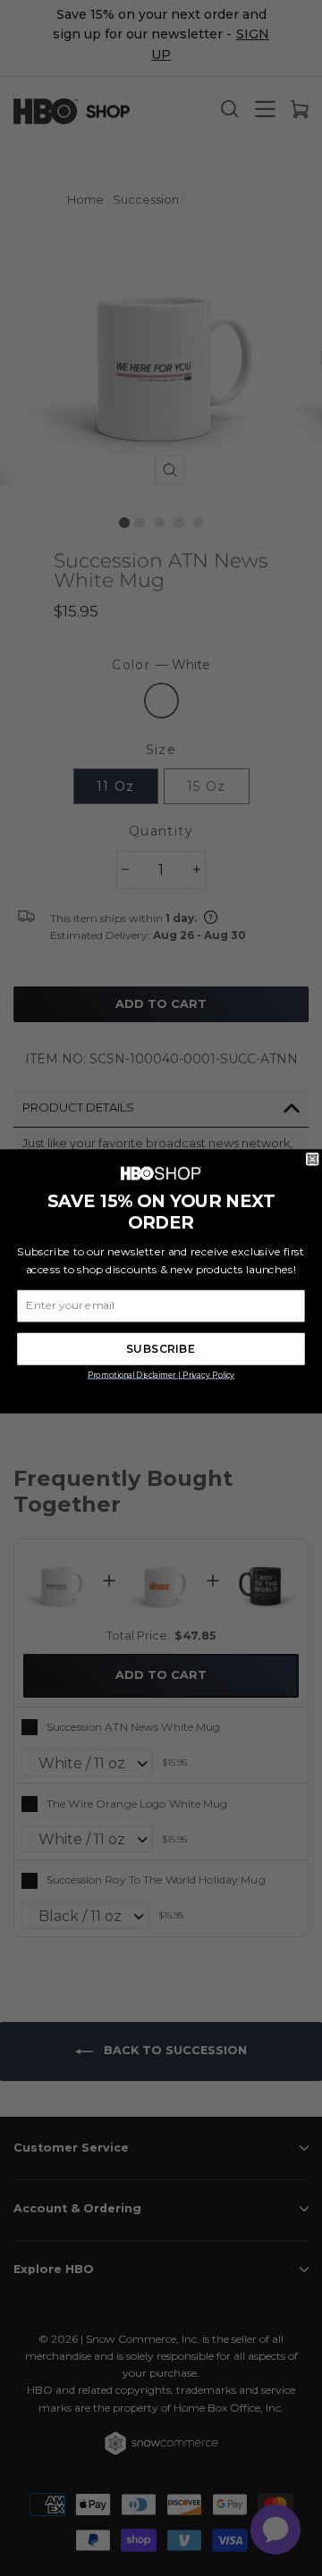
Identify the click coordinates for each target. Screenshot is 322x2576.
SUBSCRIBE (161, 1348)
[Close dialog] (312, 1159)
